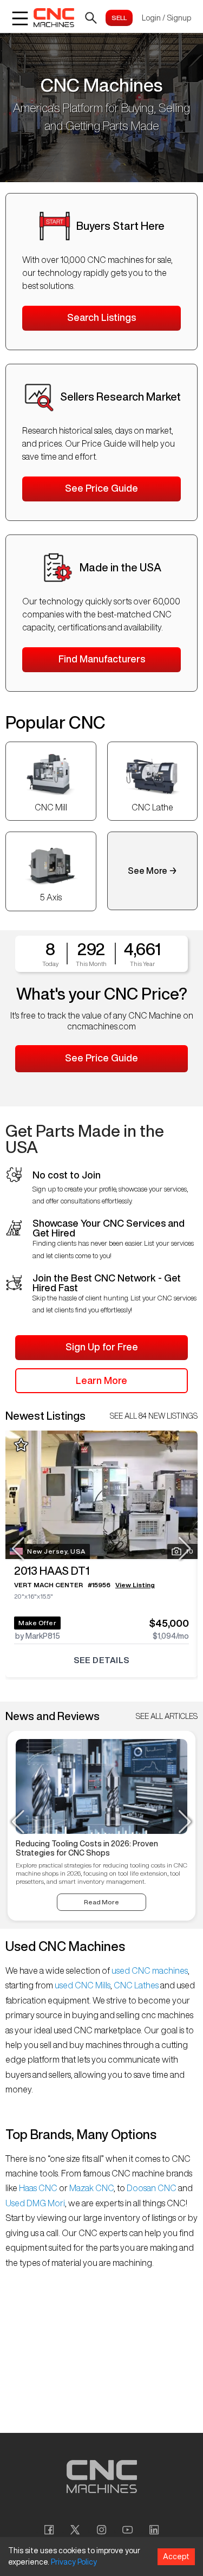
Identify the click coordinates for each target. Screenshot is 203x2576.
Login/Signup (166, 18)
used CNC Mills (82, 1985)
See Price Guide (101, 488)
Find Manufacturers (102, 659)
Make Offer (37, 1623)
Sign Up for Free (102, 1347)
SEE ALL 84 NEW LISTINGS (154, 1416)
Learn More (101, 1380)
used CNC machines (149, 1970)
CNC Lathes (136, 1985)
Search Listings (101, 317)
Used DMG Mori (35, 2203)
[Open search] (91, 18)
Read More (101, 1902)
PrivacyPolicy (74, 2562)
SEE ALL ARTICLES (167, 1716)
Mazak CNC (91, 2188)
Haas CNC (38, 2188)
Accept (176, 2556)
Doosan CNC (152, 2188)
